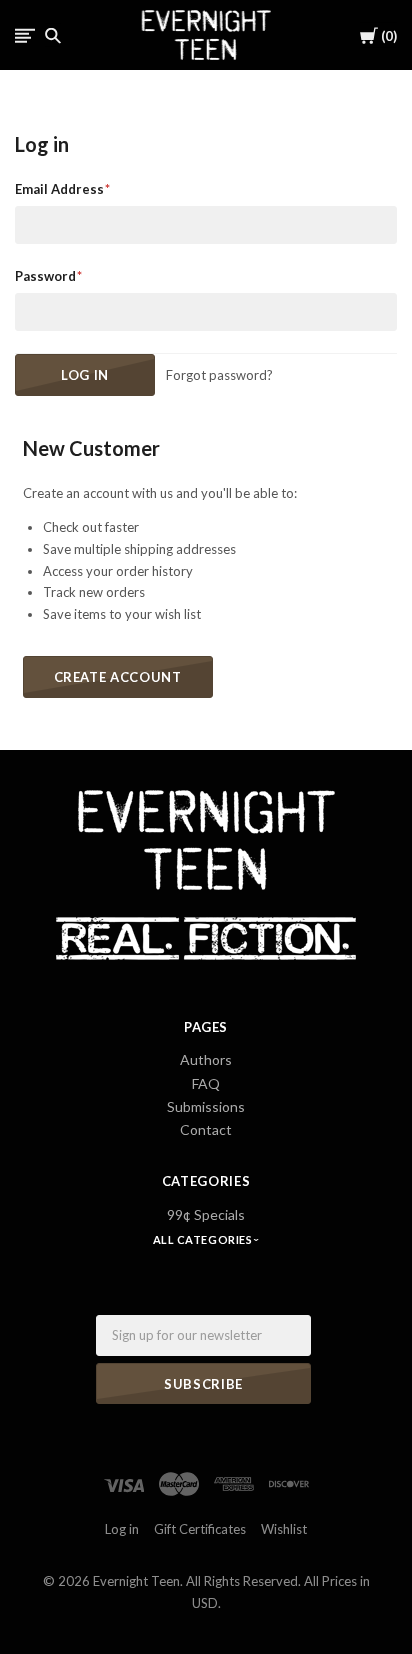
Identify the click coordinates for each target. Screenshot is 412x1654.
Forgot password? (219, 375)
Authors (206, 1059)
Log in (122, 1529)
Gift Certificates (200, 1529)
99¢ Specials (206, 1214)
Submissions (206, 1106)
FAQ (206, 1083)
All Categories (204, 1239)
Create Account (118, 677)
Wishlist (284, 1529)
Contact (206, 1129)
